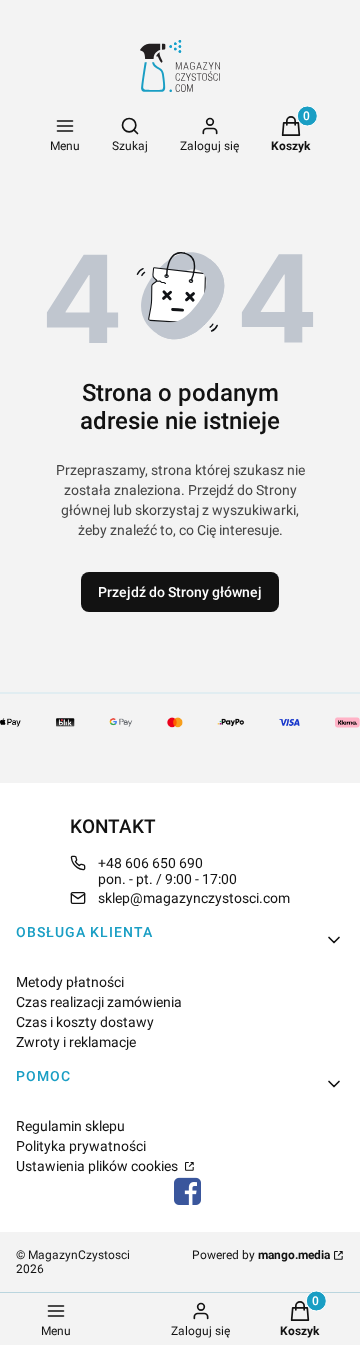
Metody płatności (70, 982)
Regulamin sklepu (70, 1126)
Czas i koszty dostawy (85, 1022)
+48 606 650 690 (150, 863)
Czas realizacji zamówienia (99, 1002)
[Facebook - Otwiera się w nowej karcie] (188, 1192)
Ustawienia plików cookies (98, 1166)
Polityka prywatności (81, 1146)
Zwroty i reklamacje (76, 1042)
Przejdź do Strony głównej (180, 592)
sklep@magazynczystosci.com (194, 898)
